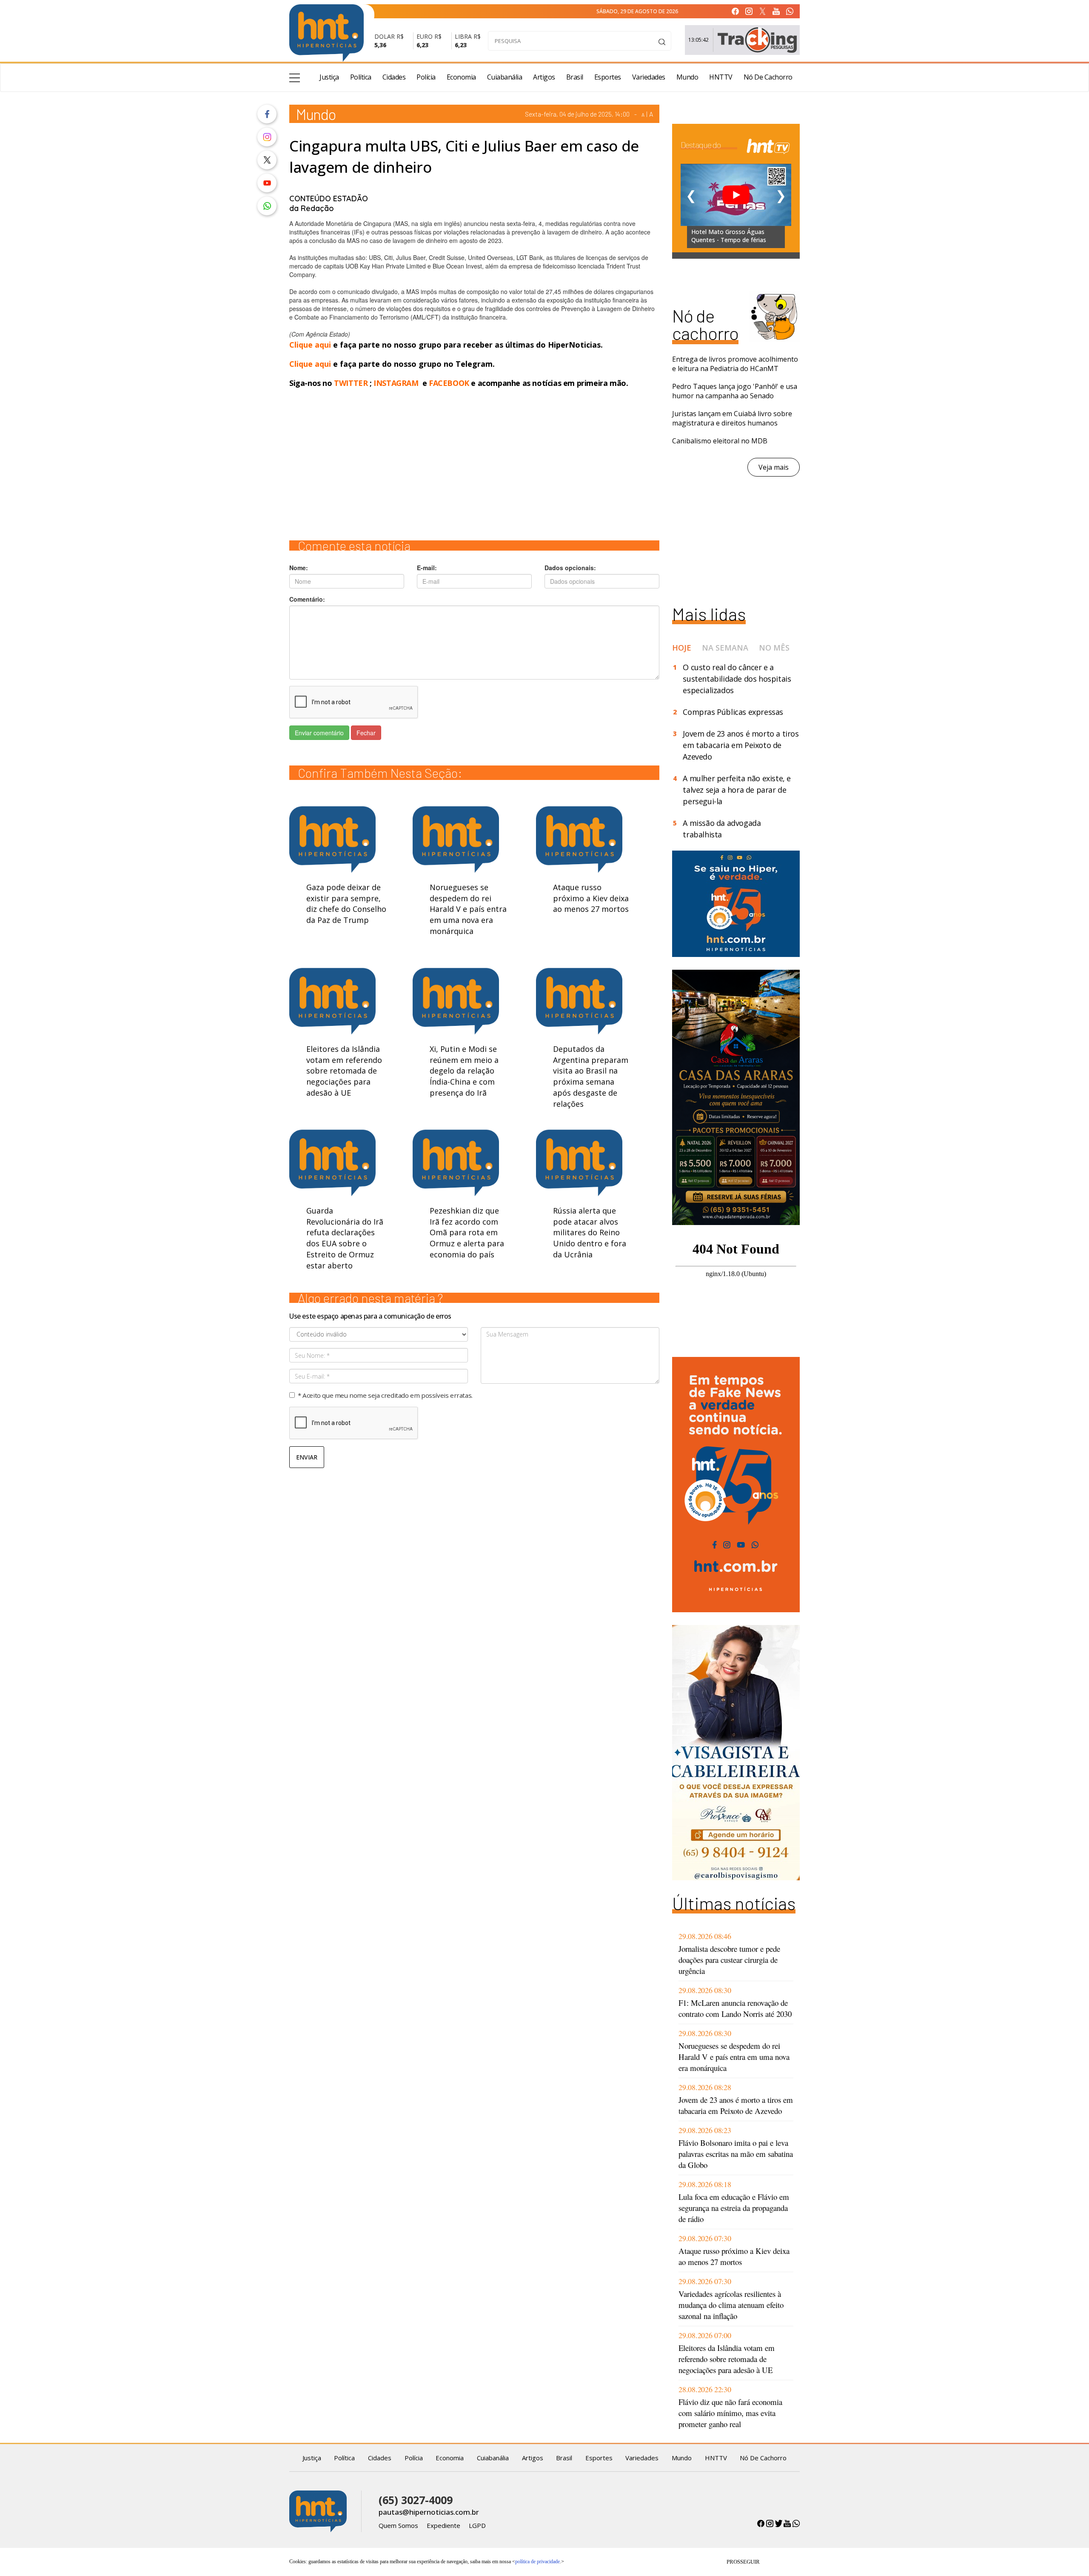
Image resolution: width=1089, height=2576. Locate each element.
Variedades (649, 77)
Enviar (307, 1457)
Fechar (366, 733)
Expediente (443, 2525)
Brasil (575, 77)
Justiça (329, 77)
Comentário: (307, 599)
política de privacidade (537, 2562)
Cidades (394, 77)
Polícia (426, 77)
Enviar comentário (319, 733)
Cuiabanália (505, 77)
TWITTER (351, 383)
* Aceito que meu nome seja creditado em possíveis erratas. (385, 1395)
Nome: (299, 568)
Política (361, 77)
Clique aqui (311, 345)
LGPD (477, 2525)
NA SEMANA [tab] (725, 648)
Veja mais (774, 467)
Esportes (608, 77)
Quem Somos (398, 2525)
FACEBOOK (449, 383)
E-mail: (427, 568)
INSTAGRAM (396, 383)
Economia (461, 77)
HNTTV (721, 77)
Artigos (544, 77)
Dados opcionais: (570, 568)
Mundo (687, 77)
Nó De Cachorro (768, 77)
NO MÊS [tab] (774, 648)
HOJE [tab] (682, 648)
